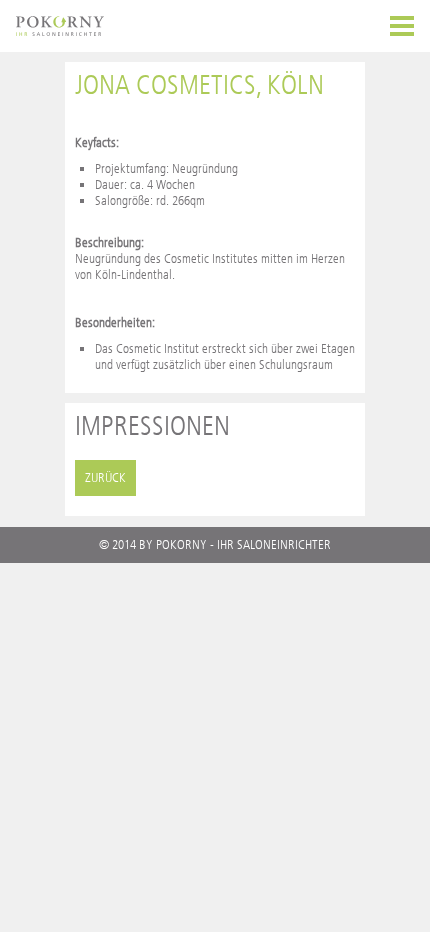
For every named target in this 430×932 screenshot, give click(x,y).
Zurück (105, 477)
